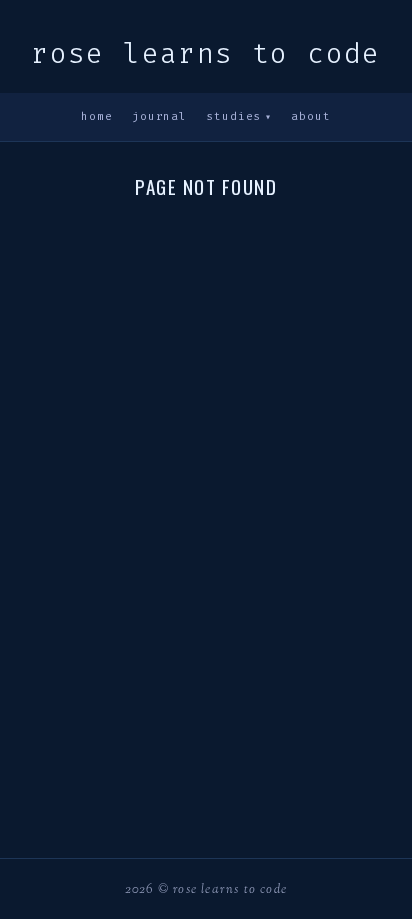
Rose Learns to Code (206, 53)
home (96, 116)
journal (159, 116)
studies (239, 116)
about (310, 116)
